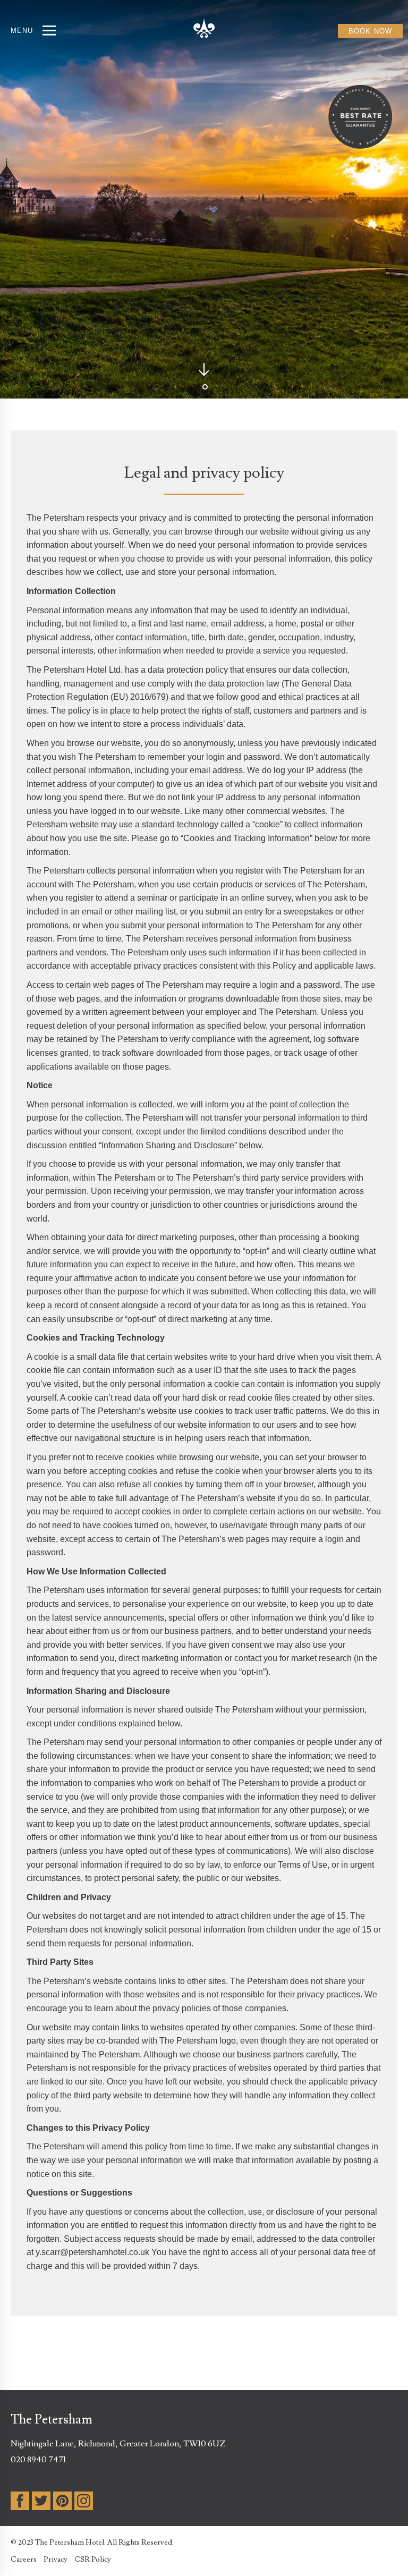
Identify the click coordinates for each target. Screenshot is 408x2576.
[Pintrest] (62, 2501)
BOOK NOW (370, 31)
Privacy (56, 2560)
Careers (24, 2560)
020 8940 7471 (38, 2460)
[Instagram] (84, 2501)
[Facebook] (20, 2501)
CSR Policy (93, 2560)
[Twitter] (41, 2501)
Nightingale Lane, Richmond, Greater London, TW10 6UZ (118, 2444)
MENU (22, 31)
